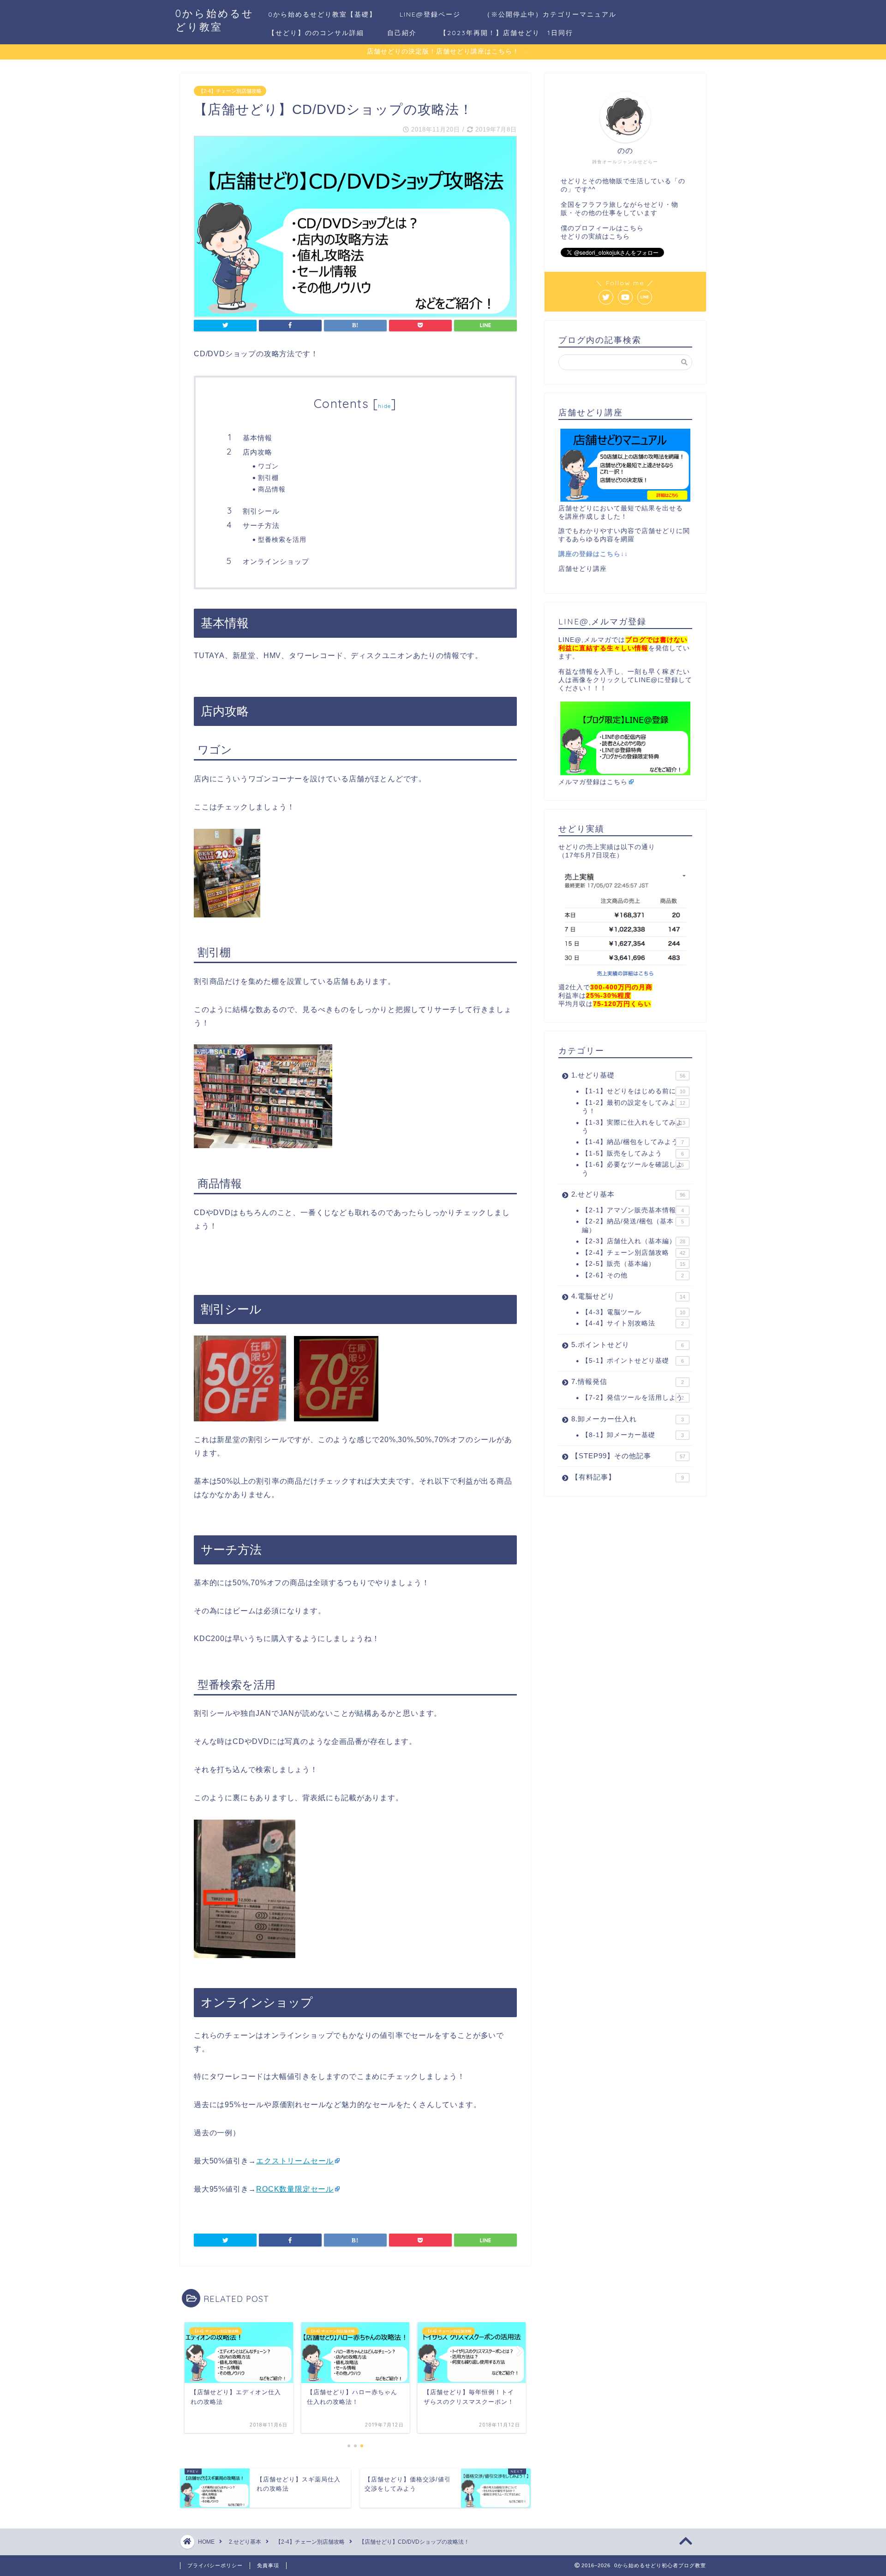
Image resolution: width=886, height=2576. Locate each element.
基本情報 (257, 438)
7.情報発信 (628, 1381)
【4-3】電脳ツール (634, 1312)
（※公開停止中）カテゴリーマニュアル (550, 14)
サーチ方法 (261, 525)
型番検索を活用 (282, 539)
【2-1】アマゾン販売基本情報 (633, 1210)
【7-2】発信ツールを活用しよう (633, 1398)
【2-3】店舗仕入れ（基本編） (634, 1241)
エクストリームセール (295, 2161)
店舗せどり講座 (583, 569)
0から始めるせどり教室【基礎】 (322, 14)
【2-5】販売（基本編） (634, 1264)
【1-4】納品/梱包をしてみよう (633, 1142)
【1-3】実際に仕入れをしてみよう (634, 1127)
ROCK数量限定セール (295, 2189)
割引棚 (268, 477)
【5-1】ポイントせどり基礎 (633, 1361)
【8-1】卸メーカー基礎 (633, 1435)
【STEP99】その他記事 (628, 1456)
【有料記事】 (628, 1477)
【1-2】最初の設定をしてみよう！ (634, 1107)
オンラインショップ (276, 561)
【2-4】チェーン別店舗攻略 (230, 91)
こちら (633, 228)
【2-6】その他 (633, 1275)
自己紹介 (402, 33)
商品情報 (272, 489)
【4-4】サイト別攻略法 (633, 1323)
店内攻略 (257, 452)
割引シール (261, 511)
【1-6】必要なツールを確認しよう (633, 1169)
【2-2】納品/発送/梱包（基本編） (633, 1225)
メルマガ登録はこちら (593, 782)
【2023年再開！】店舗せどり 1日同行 (506, 33)
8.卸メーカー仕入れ (628, 1419)
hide (384, 406)
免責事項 (268, 2565)
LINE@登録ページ (430, 14)
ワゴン (268, 466)
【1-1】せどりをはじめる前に (634, 1091)
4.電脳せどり (628, 1296)
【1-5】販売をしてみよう (633, 1153)
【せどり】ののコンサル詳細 (316, 33)
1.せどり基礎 (628, 1075)
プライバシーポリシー (215, 2565)
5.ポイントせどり (628, 1345)
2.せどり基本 (628, 1194)
